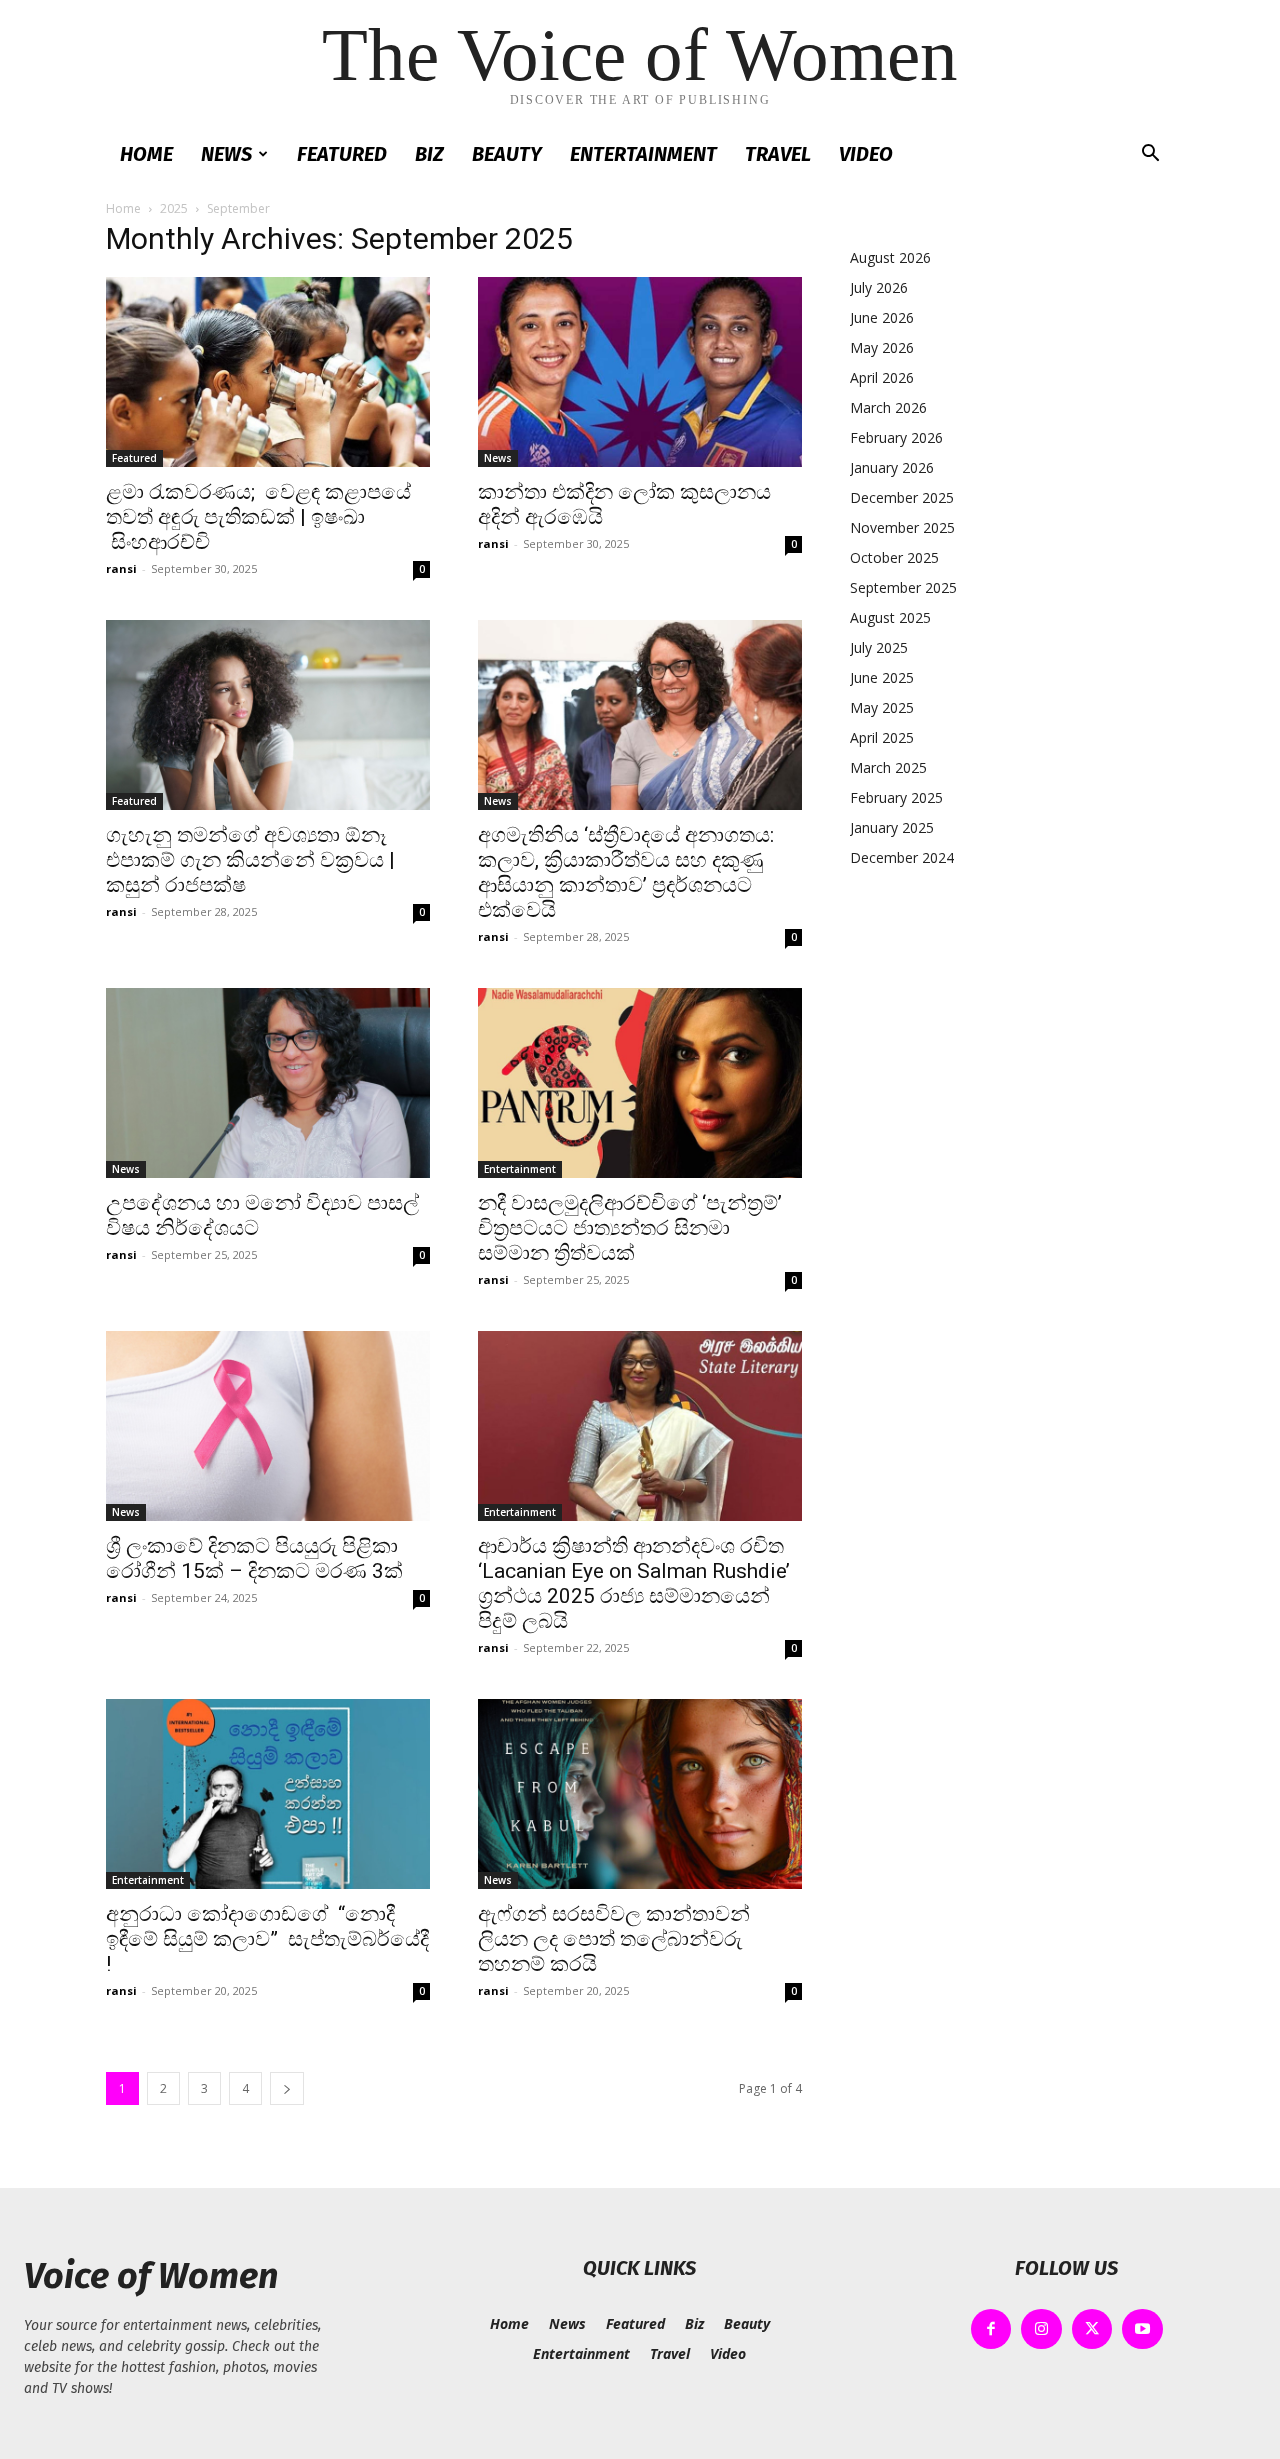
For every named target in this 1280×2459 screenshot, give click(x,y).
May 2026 (882, 347)
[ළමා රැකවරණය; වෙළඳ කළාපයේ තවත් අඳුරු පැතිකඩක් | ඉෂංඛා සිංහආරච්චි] (268, 372)
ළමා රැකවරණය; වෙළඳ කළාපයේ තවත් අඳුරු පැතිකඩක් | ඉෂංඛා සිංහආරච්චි (258, 517)
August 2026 (890, 257)
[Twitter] (1092, 2329)
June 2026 (882, 317)
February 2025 (896, 797)
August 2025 (890, 617)
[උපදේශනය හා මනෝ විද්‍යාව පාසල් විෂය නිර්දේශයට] (268, 1083)
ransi (121, 568)
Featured (342, 154)
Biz (429, 154)
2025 (174, 208)
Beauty (507, 154)
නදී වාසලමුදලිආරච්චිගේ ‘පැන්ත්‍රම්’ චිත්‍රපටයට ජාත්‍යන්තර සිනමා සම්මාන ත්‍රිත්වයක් (630, 1228)
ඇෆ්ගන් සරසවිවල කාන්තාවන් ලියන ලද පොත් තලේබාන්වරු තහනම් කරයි (614, 1939)
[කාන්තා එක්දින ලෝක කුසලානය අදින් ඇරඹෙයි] (640, 372)
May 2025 (882, 707)
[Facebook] (991, 2329)
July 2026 (879, 287)
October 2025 (894, 557)
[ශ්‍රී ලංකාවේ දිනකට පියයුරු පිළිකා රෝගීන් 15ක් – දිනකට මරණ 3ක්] (268, 1426)
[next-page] (287, 2088)
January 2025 (892, 827)
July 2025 (879, 647)
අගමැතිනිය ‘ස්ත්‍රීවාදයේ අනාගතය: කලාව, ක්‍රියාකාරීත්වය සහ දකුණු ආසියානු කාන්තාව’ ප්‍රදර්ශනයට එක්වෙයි (626, 872)
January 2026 (892, 467)
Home (146, 154)
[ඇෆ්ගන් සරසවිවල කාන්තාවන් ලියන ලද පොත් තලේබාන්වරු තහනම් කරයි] (640, 1794)
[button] (1150, 155)
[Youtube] (1142, 2329)
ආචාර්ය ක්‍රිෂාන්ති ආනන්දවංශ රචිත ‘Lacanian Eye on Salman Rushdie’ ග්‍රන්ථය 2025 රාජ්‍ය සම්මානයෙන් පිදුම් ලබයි (634, 1583)
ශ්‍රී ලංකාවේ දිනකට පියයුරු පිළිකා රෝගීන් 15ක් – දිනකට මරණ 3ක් (254, 1558)
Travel (778, 154)
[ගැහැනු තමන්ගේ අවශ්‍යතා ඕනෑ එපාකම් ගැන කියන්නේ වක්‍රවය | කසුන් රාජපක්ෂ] (268, 715)
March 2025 (888, 767)
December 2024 (902, 857)
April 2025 (882, 737)
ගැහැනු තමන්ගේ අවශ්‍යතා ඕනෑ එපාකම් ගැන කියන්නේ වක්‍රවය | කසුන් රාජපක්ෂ (250, 860)
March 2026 (888, 407)
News (226, 154)
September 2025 (903, 587)
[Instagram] (1041, 2329)
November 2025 (902, 527)
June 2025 (882, 677)
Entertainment (643, 154)
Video (866, 154)
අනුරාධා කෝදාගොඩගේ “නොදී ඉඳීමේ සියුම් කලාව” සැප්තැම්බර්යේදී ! (267, 1939)
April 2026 (882, 377)
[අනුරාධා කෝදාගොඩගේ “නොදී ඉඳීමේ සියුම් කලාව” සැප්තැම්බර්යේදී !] (268, 1794)
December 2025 (902, 497)
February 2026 (896, 437)
